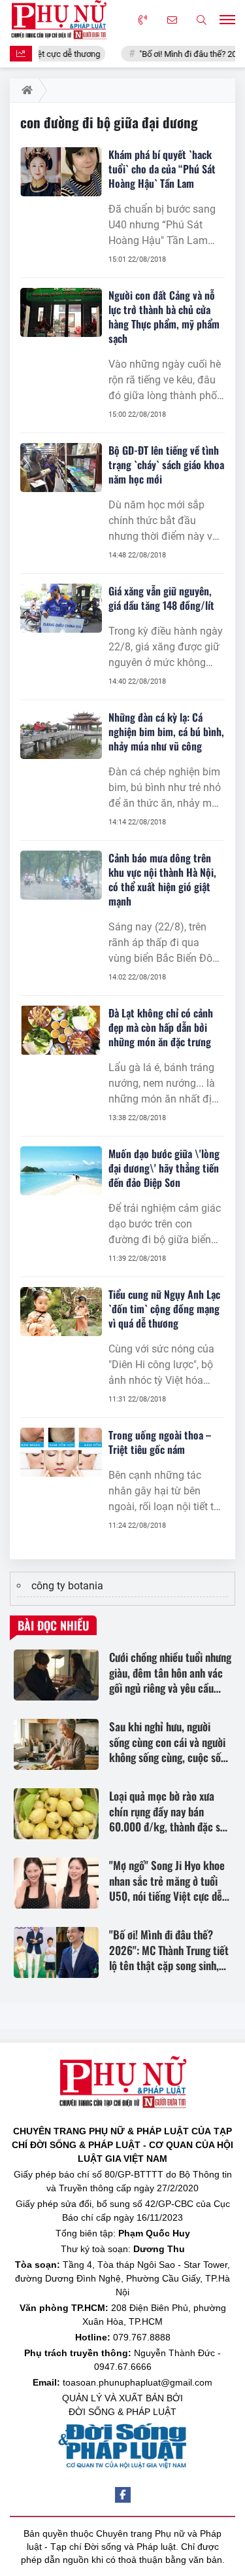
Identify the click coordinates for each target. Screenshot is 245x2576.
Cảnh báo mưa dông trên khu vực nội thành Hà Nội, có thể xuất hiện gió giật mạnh (162, 879)
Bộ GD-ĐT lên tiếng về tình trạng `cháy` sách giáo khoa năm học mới (166, 465)
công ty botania (67, 1586)
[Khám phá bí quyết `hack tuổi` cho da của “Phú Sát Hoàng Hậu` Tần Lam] (61, 172)
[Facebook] (123, 2495)
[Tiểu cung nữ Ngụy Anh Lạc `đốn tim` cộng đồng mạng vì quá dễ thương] (61, 1312)
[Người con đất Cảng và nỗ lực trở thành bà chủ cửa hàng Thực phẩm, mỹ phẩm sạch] (61, 312)
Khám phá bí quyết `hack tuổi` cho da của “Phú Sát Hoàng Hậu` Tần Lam (162, 169)
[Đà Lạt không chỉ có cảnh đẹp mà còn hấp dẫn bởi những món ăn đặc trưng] (61, 1030)
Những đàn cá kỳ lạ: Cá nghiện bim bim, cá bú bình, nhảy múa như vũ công (166, 732)
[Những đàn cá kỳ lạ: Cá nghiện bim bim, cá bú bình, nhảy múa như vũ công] (61, 734)
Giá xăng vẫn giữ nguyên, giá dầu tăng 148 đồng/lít (161, 598)
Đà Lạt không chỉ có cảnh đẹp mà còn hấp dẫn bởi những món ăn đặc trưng (161, 1027)
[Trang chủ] (24, 90)
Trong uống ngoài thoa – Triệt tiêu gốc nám (160, 1442)
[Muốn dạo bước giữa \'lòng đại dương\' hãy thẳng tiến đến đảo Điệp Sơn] (61, 1171)
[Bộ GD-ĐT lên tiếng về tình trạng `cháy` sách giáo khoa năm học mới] (61, 468)
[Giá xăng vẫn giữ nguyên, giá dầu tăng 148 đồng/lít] (61, 608)
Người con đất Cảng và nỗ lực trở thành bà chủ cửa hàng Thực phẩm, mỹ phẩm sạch (164, 317)
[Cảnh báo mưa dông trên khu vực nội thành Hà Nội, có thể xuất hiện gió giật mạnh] (61, 875)
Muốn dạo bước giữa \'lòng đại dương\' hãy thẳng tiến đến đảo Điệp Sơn (164, 1168)
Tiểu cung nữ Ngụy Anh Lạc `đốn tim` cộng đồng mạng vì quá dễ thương (164, 1309)
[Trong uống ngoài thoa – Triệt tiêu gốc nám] (61, 1452)
